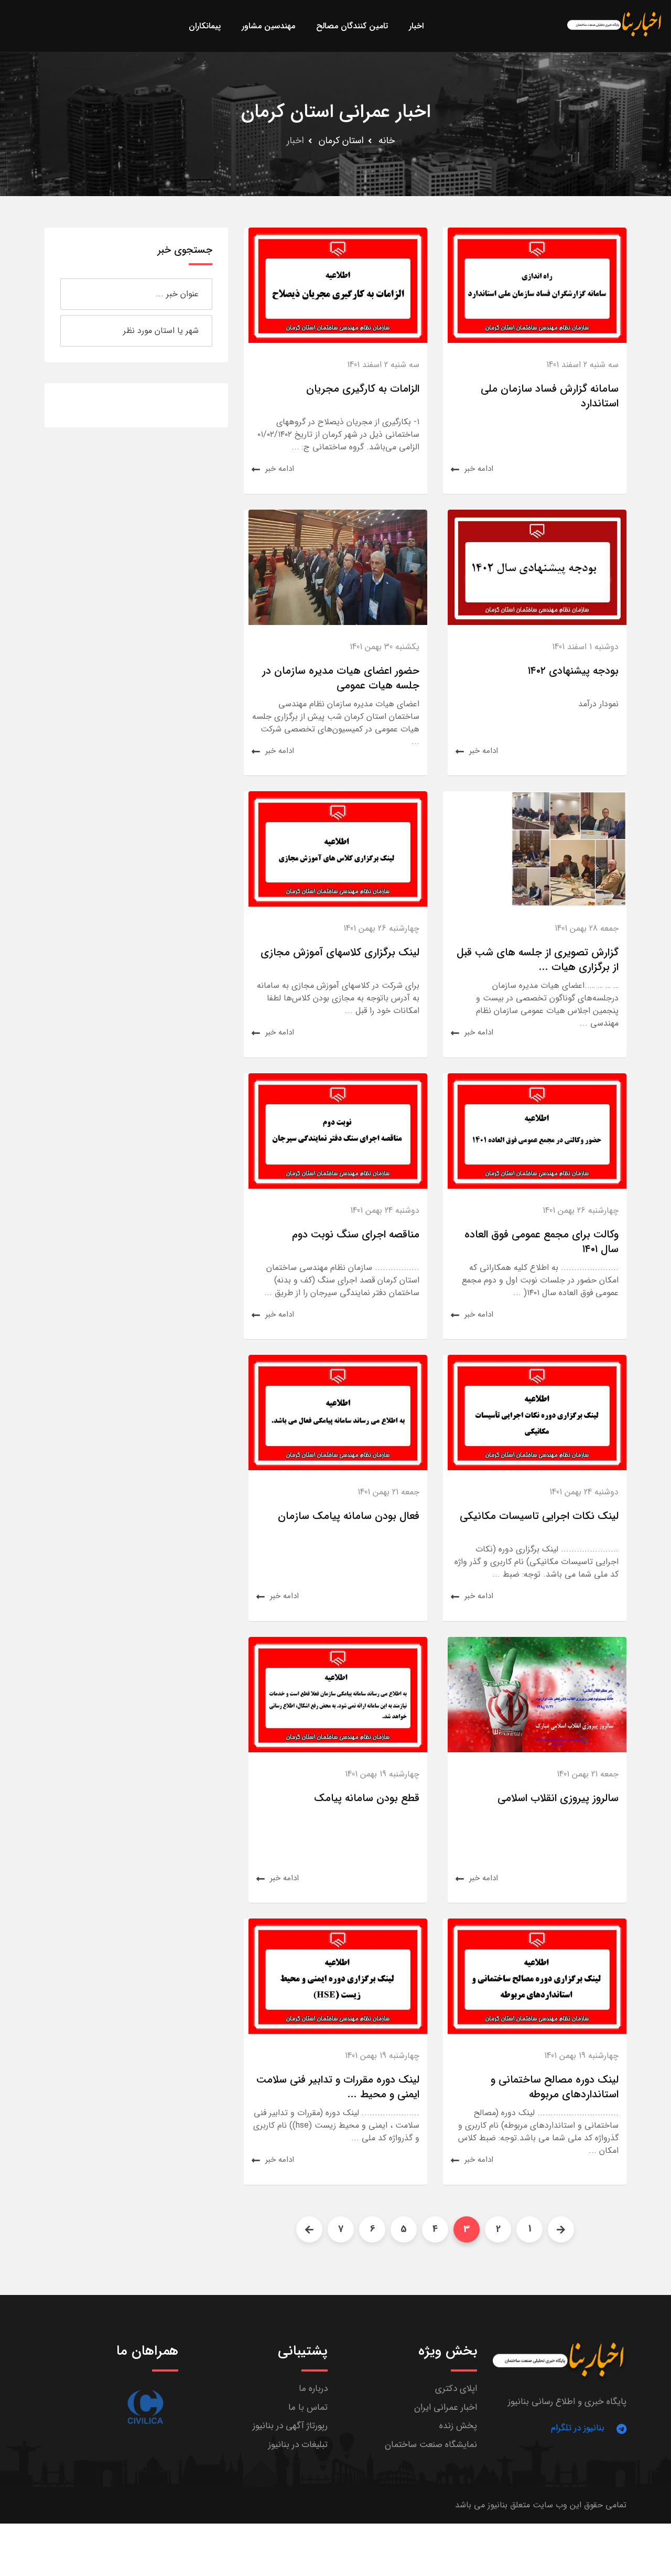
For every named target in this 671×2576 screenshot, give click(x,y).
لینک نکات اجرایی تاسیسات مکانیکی (539, 1516)
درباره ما (313, 2389)
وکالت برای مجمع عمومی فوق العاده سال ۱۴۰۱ (542, 1242)
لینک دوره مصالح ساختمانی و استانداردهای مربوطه (555, 2087)
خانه (387, 141)
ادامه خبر (479, 469)
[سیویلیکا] (145, 2407)
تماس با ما (308, 2407)
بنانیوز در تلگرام (578, 2428)
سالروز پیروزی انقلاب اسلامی (558, 1798)
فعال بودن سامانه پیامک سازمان (349, 1516)
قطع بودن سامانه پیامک (367, 1798)
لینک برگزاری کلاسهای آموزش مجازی (340, 952)
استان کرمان (341, 141)
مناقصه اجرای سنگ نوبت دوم (356, 1235)
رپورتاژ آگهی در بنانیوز (290, 2426)
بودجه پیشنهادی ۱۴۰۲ (573, 671)
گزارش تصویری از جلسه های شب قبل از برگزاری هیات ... (538, 960)
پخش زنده (458, 2426)
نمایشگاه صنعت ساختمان (431, 2445)
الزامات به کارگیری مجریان (363, 389)
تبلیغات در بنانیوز (298, 2445)
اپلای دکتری (456, 2389)
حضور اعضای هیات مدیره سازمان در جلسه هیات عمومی (341, 678)
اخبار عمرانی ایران (446, 2407)
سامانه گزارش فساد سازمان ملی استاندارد (550, 396)
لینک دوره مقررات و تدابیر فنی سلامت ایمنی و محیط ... (338, 2087)
